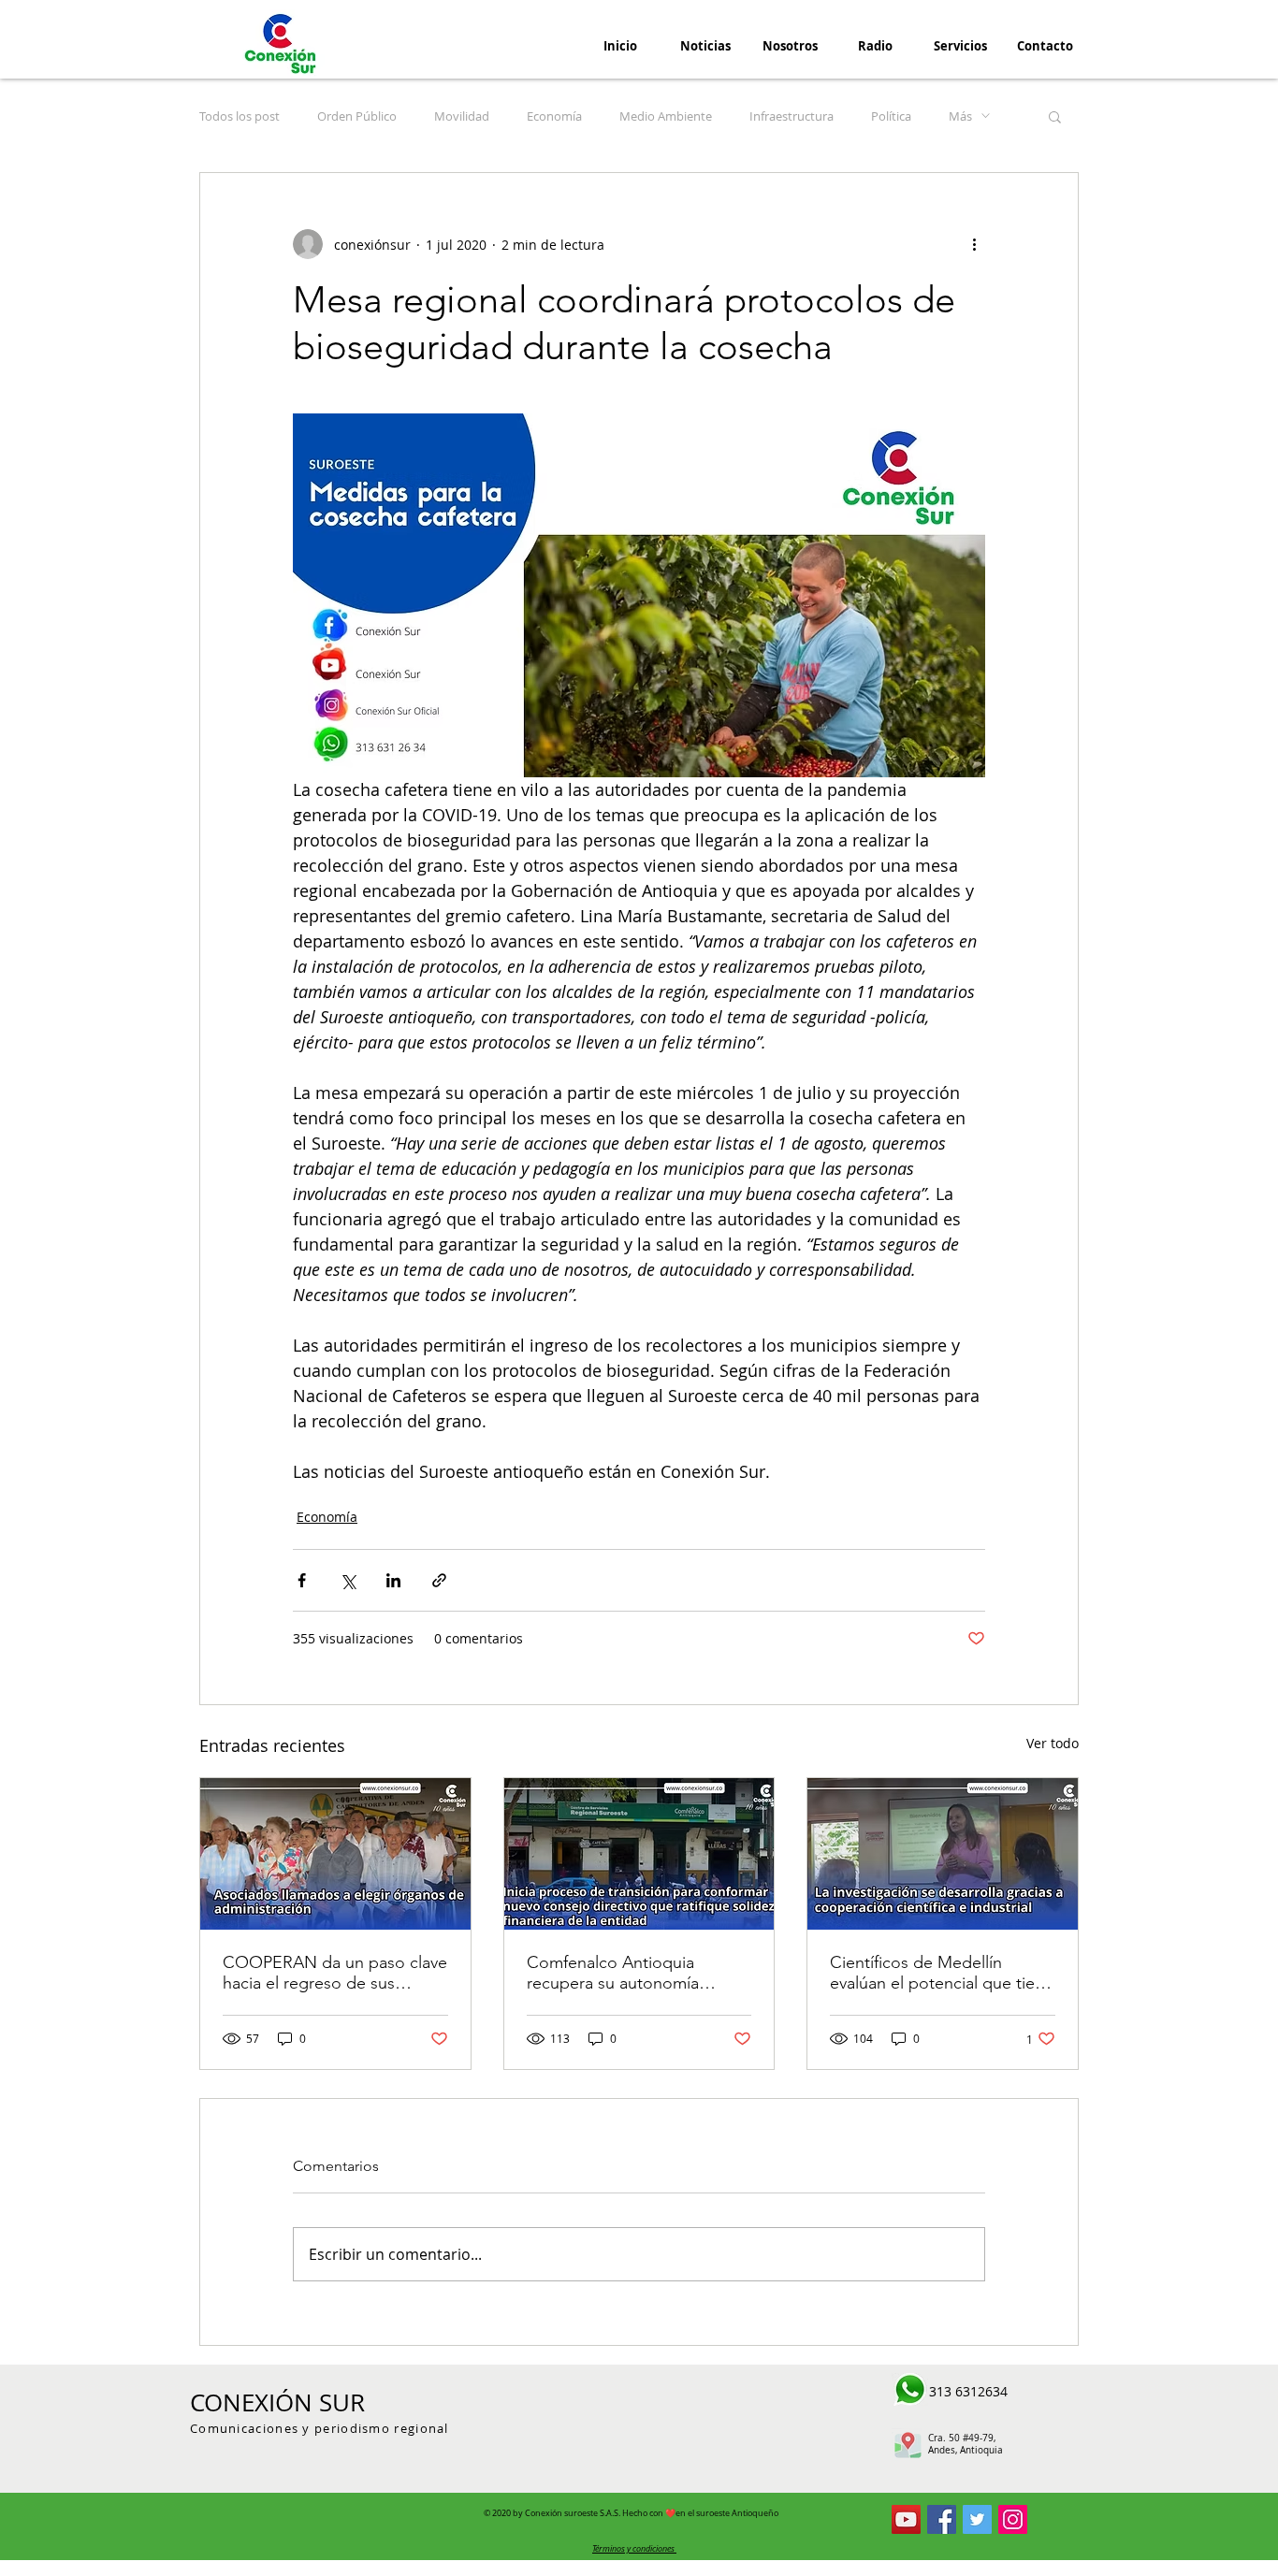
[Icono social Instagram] (1013, 2519)
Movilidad (462, 116)
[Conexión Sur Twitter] (977, 2519)
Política (891, 116)
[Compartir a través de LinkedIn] (393, 1580)
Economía (554, 116)
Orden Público (357, 116)
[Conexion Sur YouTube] (906, 2519)
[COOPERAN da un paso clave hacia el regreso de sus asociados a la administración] (335, 1854)
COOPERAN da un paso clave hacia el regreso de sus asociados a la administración (335, 1973)
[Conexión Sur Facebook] (942, 2519)
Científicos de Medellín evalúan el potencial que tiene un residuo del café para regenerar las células (942, 1973)
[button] (1055, 116)
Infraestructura (791, 116)
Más (960, 116)
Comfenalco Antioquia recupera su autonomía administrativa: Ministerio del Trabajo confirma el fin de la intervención (633, 1973)
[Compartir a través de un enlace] (439, 1580)
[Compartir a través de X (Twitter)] (348, 1580)
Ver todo (1053, 1743)
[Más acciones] (974, 244)
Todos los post (240, 116)
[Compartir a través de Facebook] (302, 1580)
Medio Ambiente (666, 116)
